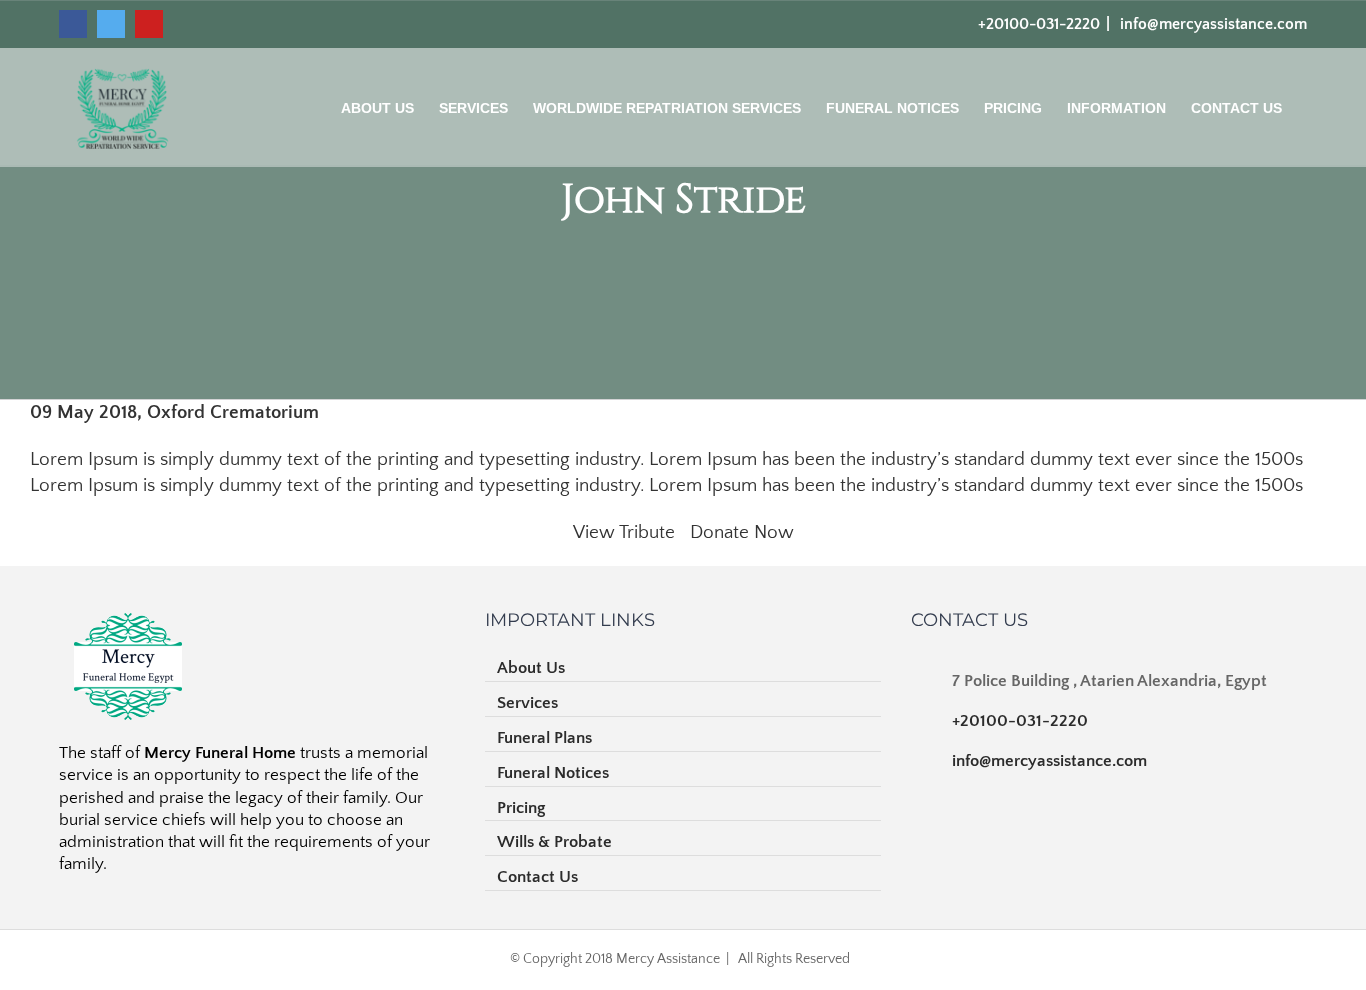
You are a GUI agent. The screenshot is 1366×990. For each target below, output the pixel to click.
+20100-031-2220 (1020, 721)
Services (527, 703)
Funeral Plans (544, 738)
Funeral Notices (553, 773)
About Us (531, 668)
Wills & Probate (554, 842)
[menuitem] (390, 115)
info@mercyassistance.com (1211, 24)
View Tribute (624, 532)
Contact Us (537, 877)
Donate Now (742, 532)
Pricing (521, 808)
